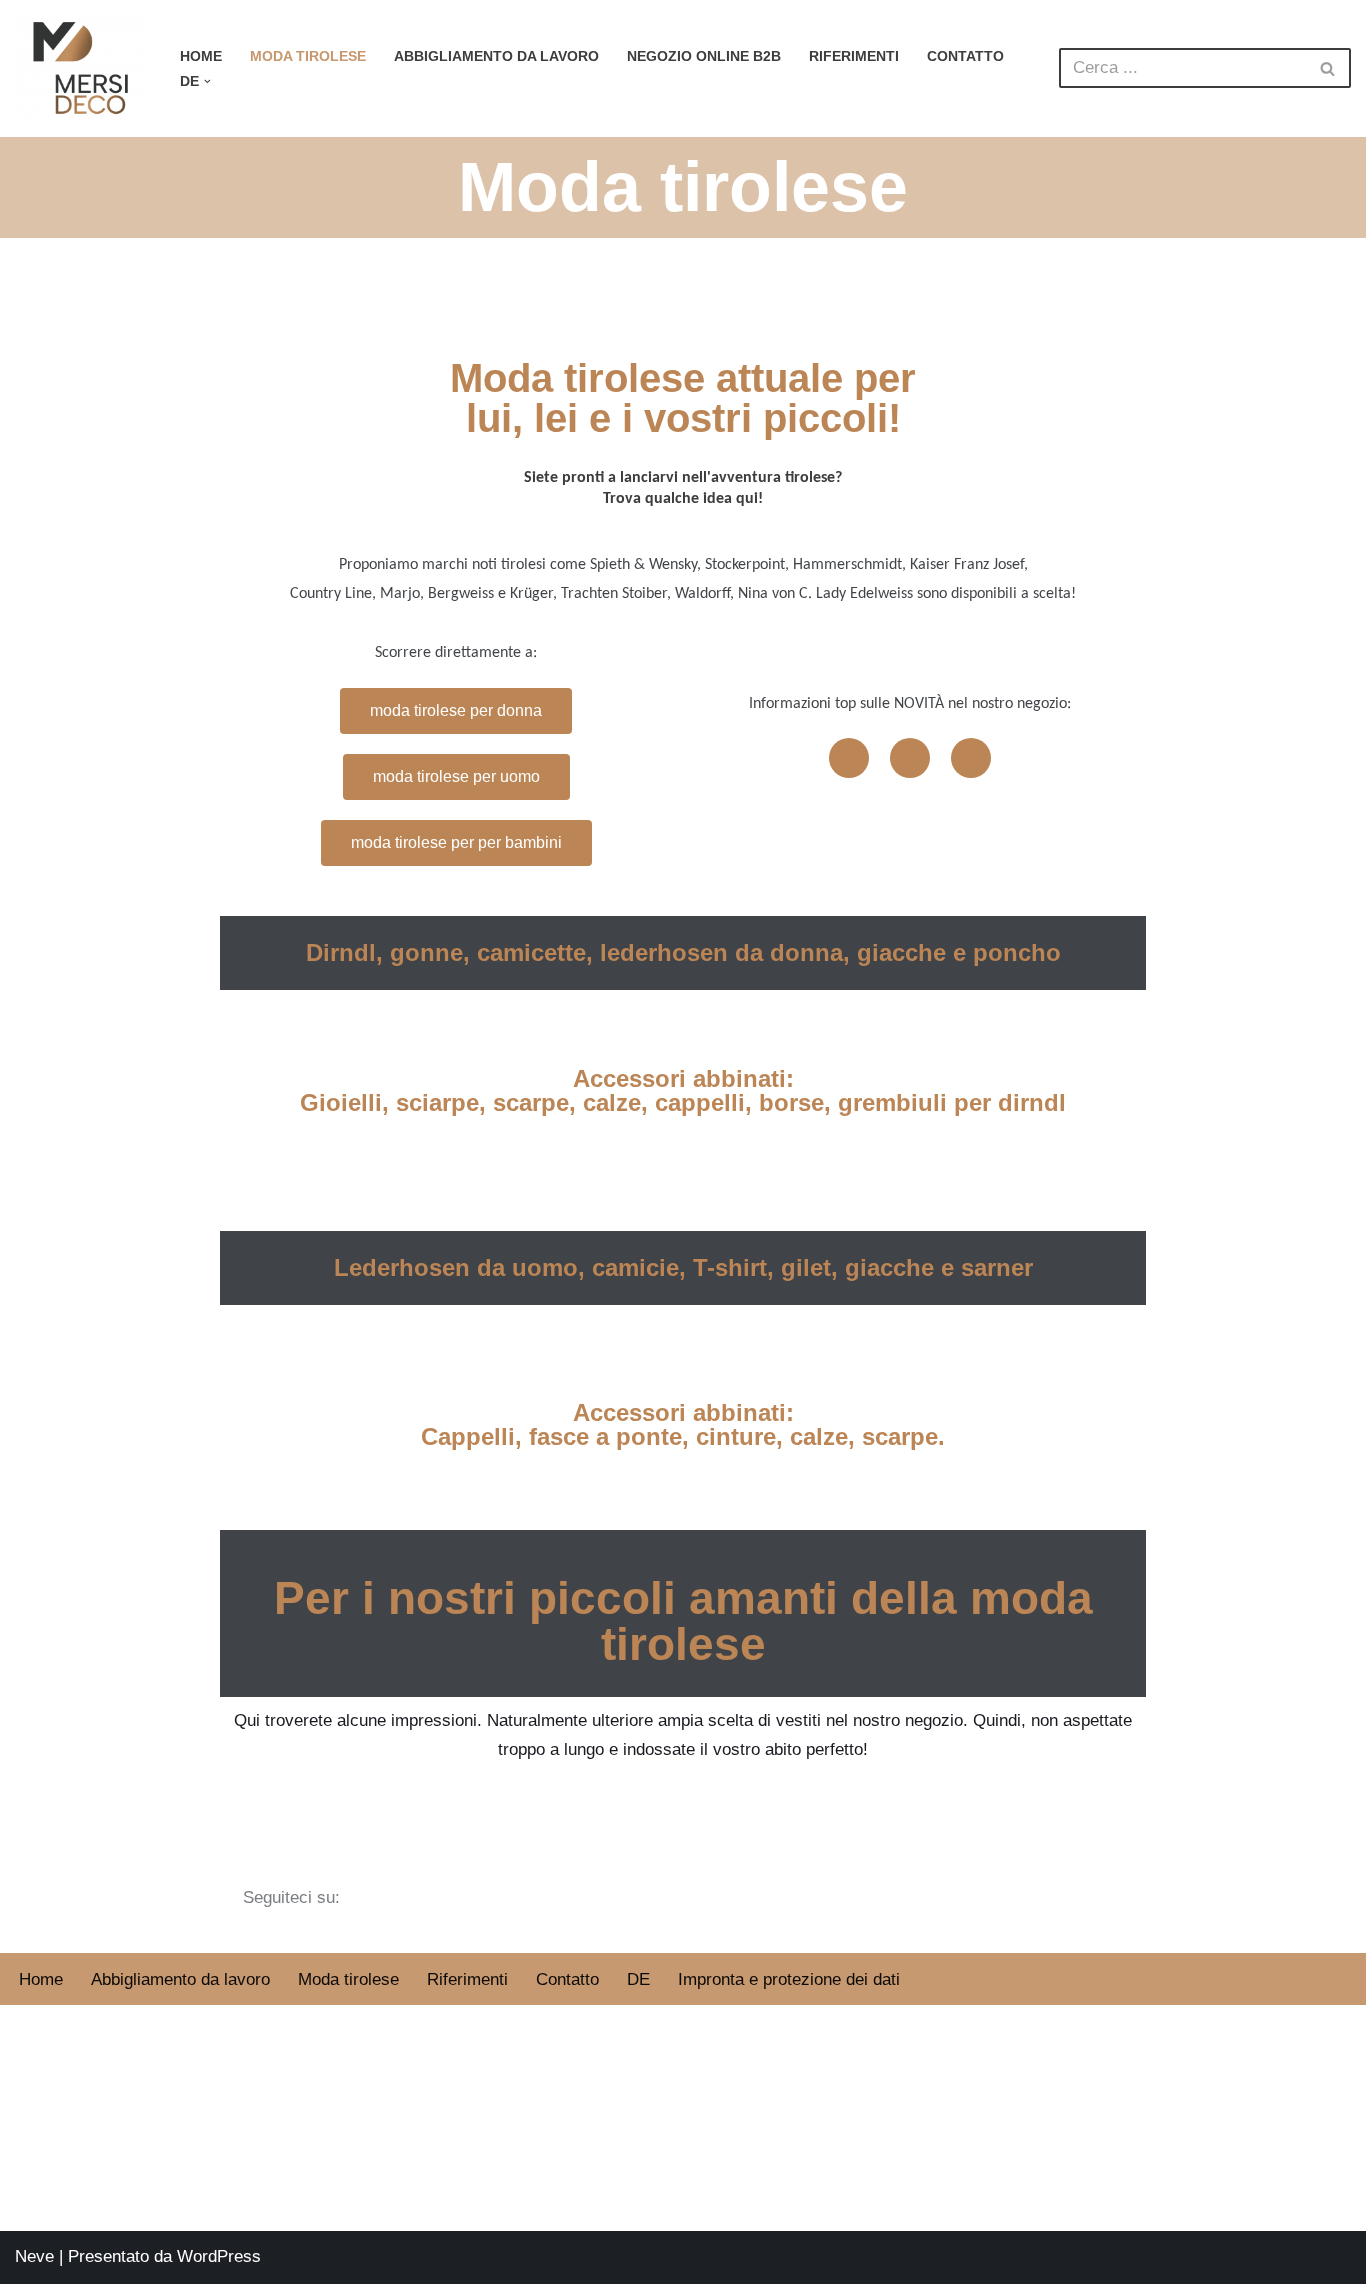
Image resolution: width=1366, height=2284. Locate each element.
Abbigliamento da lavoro (496, 56)
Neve (34, 2256)
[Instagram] (910, 758)
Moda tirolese (308, 56)
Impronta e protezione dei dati (789, 1979)
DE (638, 1979)
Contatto (965, 56)
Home (201, 56)
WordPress (219, 2256)
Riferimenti (854, 56)
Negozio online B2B (704, 56)
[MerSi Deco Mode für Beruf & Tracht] (80, 68)
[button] (207, 81)
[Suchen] (1328, 68)
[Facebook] (849, 758)
